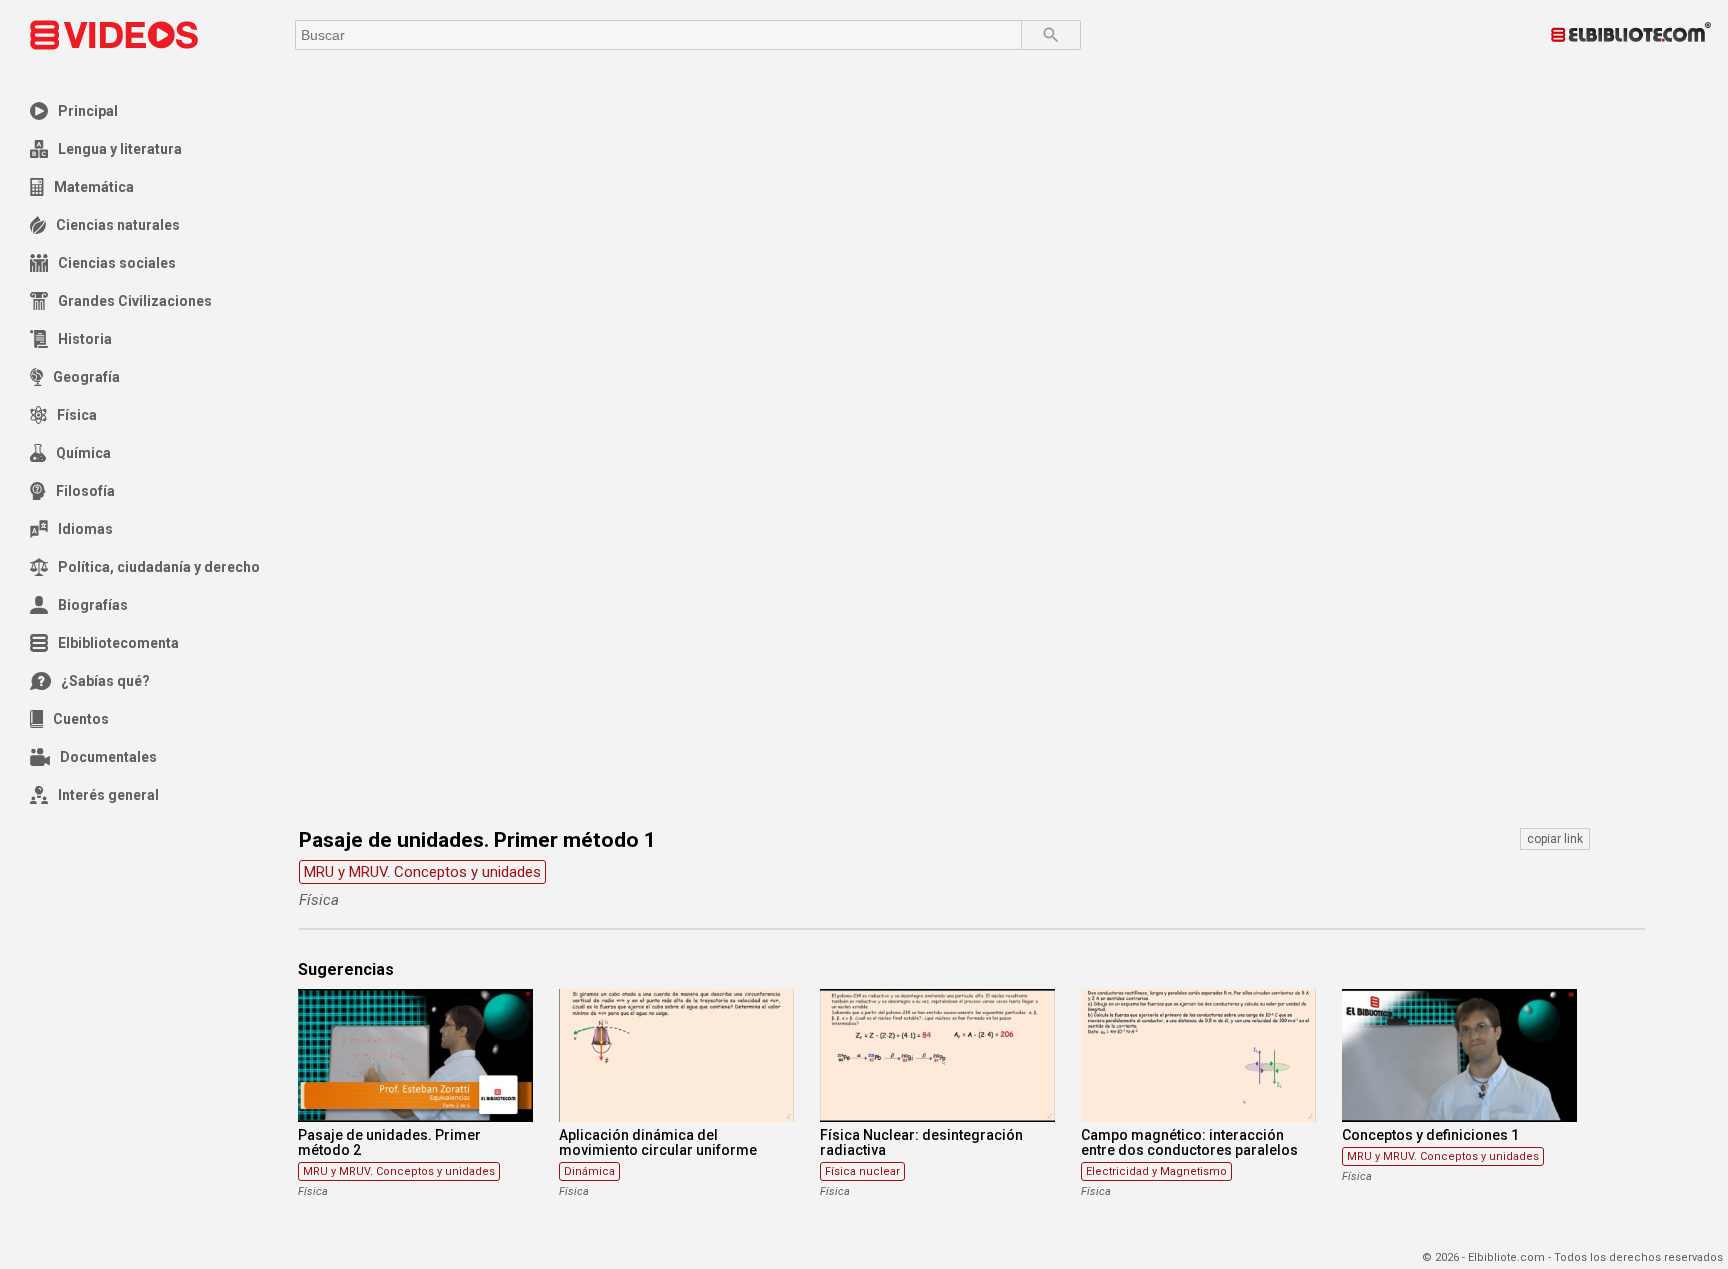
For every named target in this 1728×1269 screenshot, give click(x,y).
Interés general (108, 795)
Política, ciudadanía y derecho (159, 567)
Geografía (86, 377)
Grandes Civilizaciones (135, 301)
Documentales (108, 757)
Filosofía (85, 491)
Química (83, 453)
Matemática (94, 187)
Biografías (93, 605)
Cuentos (81, 719)
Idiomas (85, 529)
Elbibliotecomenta (118, 643)
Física (77, 415)
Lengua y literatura (120, 149)
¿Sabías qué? (105, 681)
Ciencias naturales (118, 225)
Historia (85, 339)
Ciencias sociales (117, 263)
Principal (88, 111)
